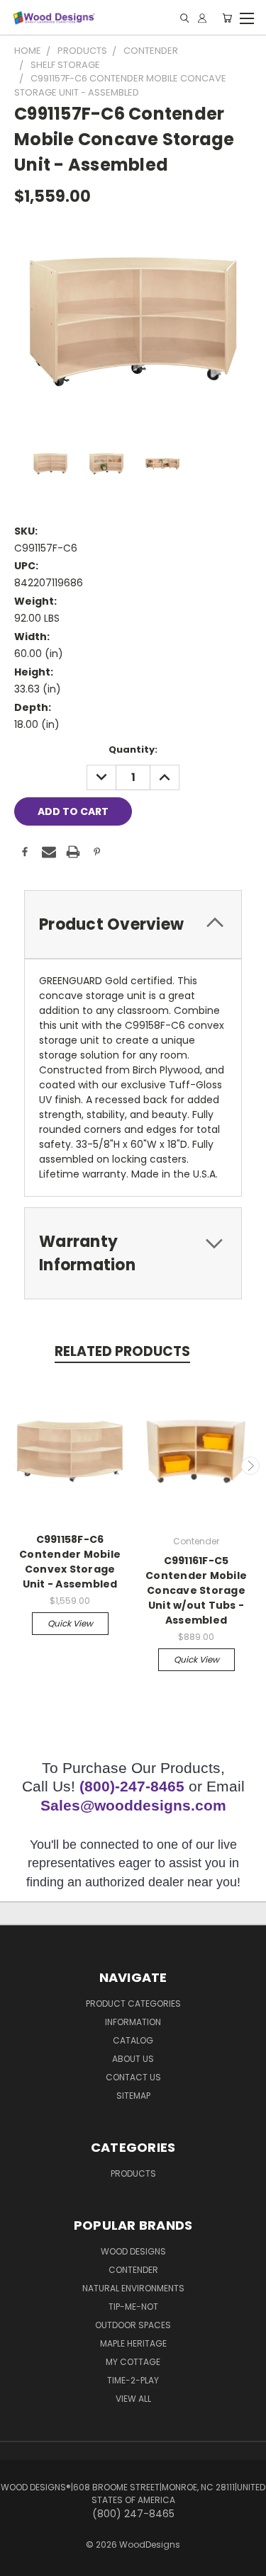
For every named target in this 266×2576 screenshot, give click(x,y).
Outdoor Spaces (133, 2325)
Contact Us (133, 2077)
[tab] (133, 924)
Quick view (70, 1623)
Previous (16, 1466)
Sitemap (133, 2096)
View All (133, 2399)
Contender (133, 2270)
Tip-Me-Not (133, 2307)
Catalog (133, 2040)
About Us (133, 2059)
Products (133, 2173)
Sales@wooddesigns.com (133, 1805)
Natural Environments (133, 2288)
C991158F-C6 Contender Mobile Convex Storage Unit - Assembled (70, 1562)
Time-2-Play (133, 2380)
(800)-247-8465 (132, 1786)
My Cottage (133, 2362)
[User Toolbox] (202, 18)
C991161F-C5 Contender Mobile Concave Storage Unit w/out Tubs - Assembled (196, 1590)
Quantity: (133, 750)
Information (133, 2022)
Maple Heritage (133, 2343)
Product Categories (133, 2004)
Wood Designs (133, 2251)
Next (250, 1466)
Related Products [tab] (122, 1351)
